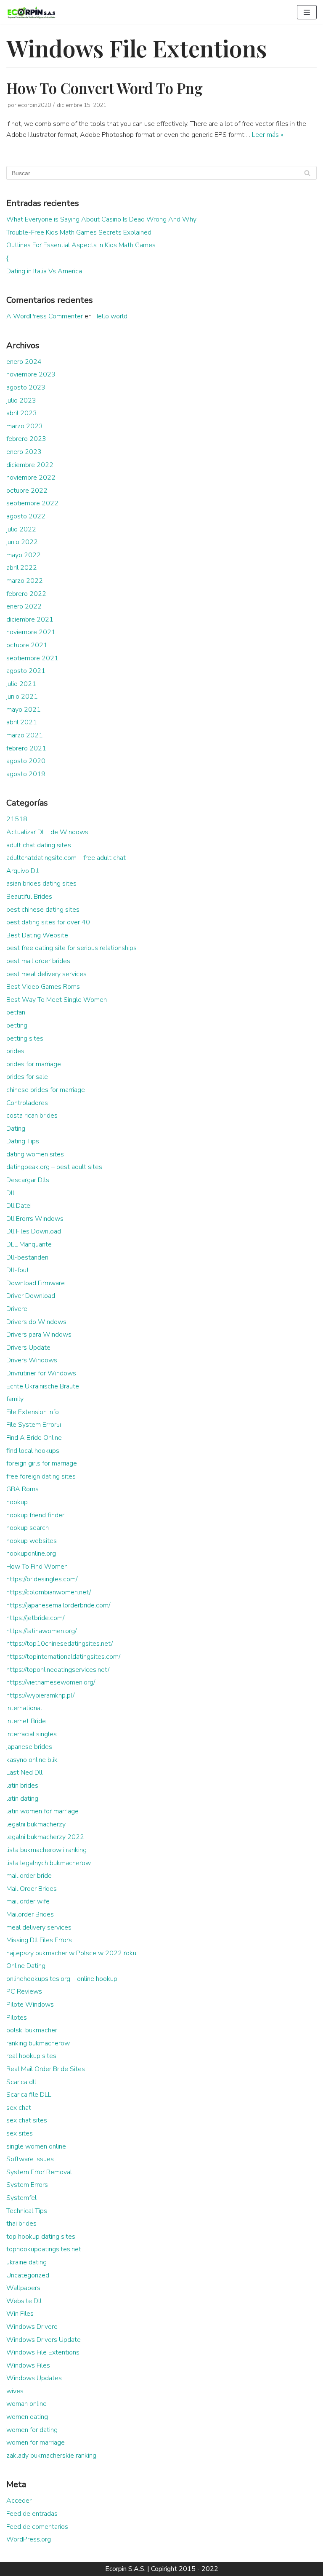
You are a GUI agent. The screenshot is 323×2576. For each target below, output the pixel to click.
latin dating (22, 1799)
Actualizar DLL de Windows (47, 832)
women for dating (32, 2430)
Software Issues (30, 2159)
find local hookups (33, 1451)
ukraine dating (26, 2262)
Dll (10, 1193)
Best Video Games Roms (43, 987)
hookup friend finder (35, 1515)
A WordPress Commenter (45, 316)
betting (17, 1025)
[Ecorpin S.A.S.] (32, 12)
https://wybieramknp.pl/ (40, 1695)
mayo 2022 (24, 555)
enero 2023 (24, 452)
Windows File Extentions (43, 2352)
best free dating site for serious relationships (71, 948)
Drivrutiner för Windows (41, 1373)
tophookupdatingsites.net (44, 2249)
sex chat (19, 2108)
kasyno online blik (32, 1760)
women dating (27, 2417)
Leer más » (267, 135)
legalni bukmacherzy (36, 1824)
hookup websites (32, 1541)
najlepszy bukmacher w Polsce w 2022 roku (71, 1953)
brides (15, 1051)
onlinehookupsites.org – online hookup (62, 1979)
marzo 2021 (25, 735)
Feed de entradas (32, 2514)
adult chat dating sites (39, 845)
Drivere (17, 1309)
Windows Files (28, 2365)
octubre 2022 (27, 491)
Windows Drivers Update (44, 2340)
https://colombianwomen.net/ (49, 1592)
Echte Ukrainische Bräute (43, 1386)
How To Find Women (37, 1567)
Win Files (20, 2314)
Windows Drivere (32, 2327)
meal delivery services (39, 1927)
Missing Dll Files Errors (39, 1940)
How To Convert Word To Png (105, 88)
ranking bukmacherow (38, 2043)
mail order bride (29, 1876)
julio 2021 (21, 684)
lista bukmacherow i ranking (46, 1850)
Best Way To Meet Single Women (57, 1000)
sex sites (20, 2133)
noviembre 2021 (31, 632)
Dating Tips (23, 1141)
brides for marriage (34, 1064)
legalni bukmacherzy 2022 (45, 1837)
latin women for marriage (42, 1811)
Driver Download (31, 1296)
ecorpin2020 (34, 105)
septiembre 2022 (32, 503)
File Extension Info (33, 1412)
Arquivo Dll (23, 871)
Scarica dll (21, 2082)
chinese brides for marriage (46, 1090)
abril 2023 (22, 413)
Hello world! (111, 316)
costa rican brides (32, 1116)
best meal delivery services (46, 974)
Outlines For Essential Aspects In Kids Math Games (81, 245)
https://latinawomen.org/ (41, 1631)
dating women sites (35, 1154)
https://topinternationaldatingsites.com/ (63, 1657)
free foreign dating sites (41, 1476)
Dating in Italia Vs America (44, 271)
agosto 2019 (26, 774)
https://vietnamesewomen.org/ (51, 1682)
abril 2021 (22, 722)
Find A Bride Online (34, 1438)
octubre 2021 (27, 645)
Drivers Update (28, 1348)
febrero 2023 (26, 439)
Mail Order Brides (32, 1889)
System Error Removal (39, 2172)
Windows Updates (34, 2378)
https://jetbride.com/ (35, 1618)
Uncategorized (28, 2275)
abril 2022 (22, 568)
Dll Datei (19, 1206)
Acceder (19, 2501)
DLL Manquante (29, 1244)
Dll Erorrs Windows (35, 1219)
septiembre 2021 (32, 658)
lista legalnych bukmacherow (49, 1863)
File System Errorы (34, 1425)
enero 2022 (24, 606)
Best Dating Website (37, 935)
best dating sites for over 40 (48, 922)
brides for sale (27, 1077)
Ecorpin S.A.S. (125, 2569)
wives (15, 2391)
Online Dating (26, 1966)
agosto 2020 (26, 761)
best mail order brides (38, 961)
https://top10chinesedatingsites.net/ (60, 1644)
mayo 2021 (24, 710)
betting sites (25, 1038)
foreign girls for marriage (42, 1463)
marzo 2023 (25, 426)
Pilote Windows (30, 2005)
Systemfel (21, 2198)
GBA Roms (23, 1489)
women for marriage (36, 2443)
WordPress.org (29, 2539)
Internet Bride (26, 1721)
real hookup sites (31, 2056)
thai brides (21, 2224)
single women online (36, 2146)
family (15, 1399)
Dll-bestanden (27, 1257)
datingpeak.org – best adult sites (54, 1167)
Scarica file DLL (29, 2095)
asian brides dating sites (41, 884)
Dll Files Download (34, 1231)
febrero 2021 (26, 748)
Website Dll (24, 2301)
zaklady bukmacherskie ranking (51, 2456)
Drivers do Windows (36, 1322)
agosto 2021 (26, 671)
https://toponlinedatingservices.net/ (58, 1670)
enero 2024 (24, 362)
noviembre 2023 (31, 374)
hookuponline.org (31, 1554)
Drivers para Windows (39, 1335)
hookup (17, 1502)
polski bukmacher (32, 2030)
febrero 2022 (26, 594)
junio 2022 (22, 542)
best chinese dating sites (43, 910)
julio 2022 (21, 529)
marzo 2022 (25, 581)
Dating (16, 1129)
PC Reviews (24, 1991)
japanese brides (29, 1747)
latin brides (22, 1786)
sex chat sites (27, 2120)
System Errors (27, 2185)
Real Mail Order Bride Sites (46, 2069)
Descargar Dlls (28, 1180)
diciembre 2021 (30, 619)
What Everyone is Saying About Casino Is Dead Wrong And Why (101, 219)
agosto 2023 (26, 387)
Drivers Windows (32, 1360)
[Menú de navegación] (307, 12)
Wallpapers (23, 2288)
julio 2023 (21, 400)
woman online (26, 2404)
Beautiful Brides (29, 897)
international (24, 1708)
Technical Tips (27, 2211)
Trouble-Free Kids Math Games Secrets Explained (79, 232)
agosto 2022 (26, 516)
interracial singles (32, 1734)
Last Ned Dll (24, 1773)
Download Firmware (36, 1283)
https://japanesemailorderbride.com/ (58, 1605)
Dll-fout (18, 1270)
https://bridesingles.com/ (42, 1579)
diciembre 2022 (30, 465)
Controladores (27, 1103)
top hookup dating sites (41, 2237)
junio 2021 (22, 697)
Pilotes (17, 2018)
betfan (16, 1012)
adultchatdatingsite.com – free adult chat (66, 858)
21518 (17, 819)
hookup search (28, 1528)
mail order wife (28, 1901)
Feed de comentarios (37, 2527)
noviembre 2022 (31, 478)
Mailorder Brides (30, 1914)
